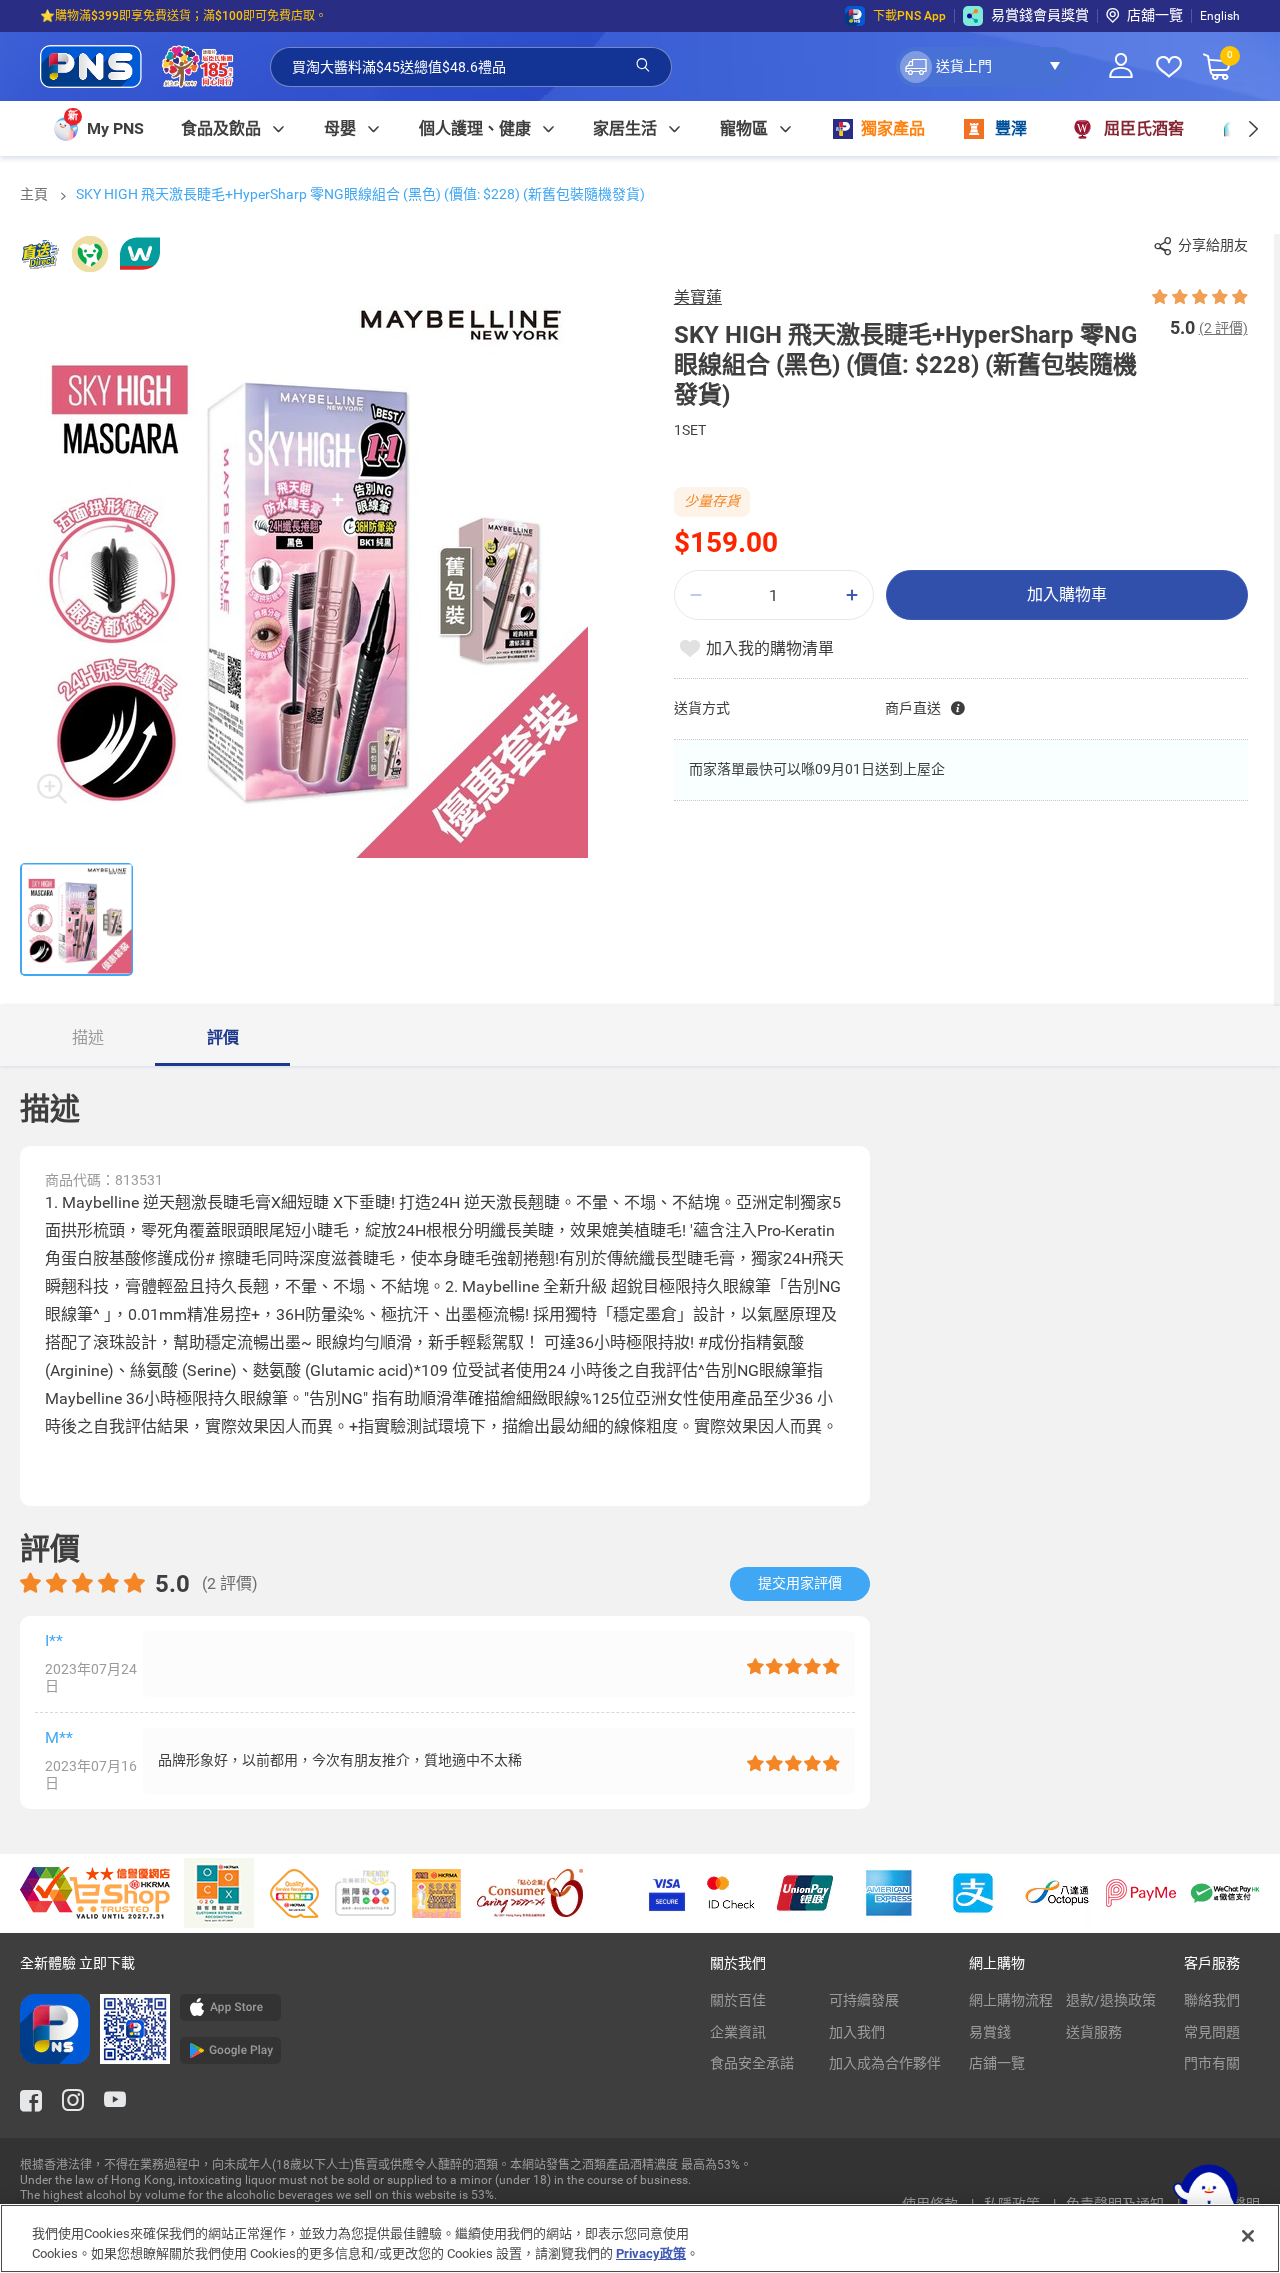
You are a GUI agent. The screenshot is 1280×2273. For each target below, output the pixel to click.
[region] (640, 2238)
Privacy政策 (651, 2252)
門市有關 (1212, 2063)
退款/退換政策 (1111, 2000)
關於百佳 (738, 2000)
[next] (1252, 128)
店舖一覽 (1155, 15)
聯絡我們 (1212, 2000)
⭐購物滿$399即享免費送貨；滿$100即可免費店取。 (183, 16)
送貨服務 (1094, 2032)
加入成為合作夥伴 (885, 2063)
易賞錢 (990, 2032)
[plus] (852, 595)
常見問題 (1212, 2032)
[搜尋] (643, 66)
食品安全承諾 (752, 2063)
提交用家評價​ (800, 1583)
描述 (88, 1037)
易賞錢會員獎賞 (1040, 15)
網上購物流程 (1011, 2000)
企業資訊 (738, 2032)
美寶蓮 (698, 297)
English (1220, 16)
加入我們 (857, 2032)
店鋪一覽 (997, 2063)
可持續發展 (864, 2000)
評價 (223, 1037)
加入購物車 (1067, 594)
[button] (985, 67)
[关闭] (1248, 2236)
